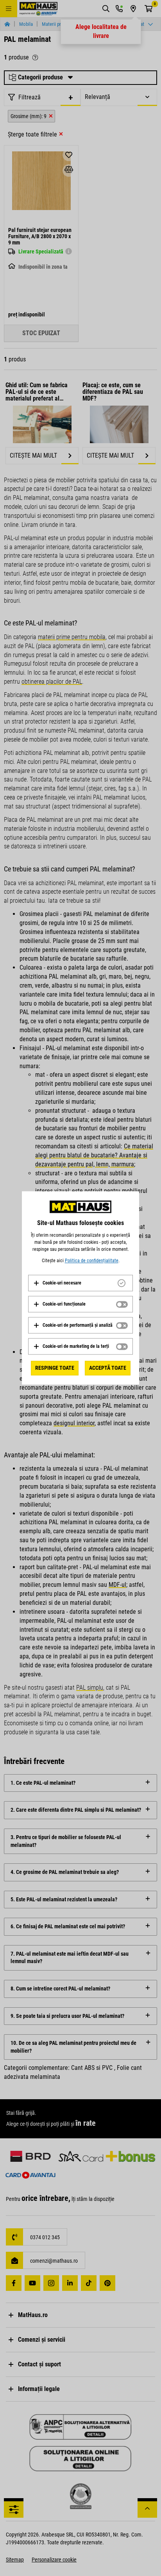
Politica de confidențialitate (92, 1261)
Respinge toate (55, 1368)
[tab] (80, 1283)
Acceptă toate (108, 1368)
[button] (57, 1283)
